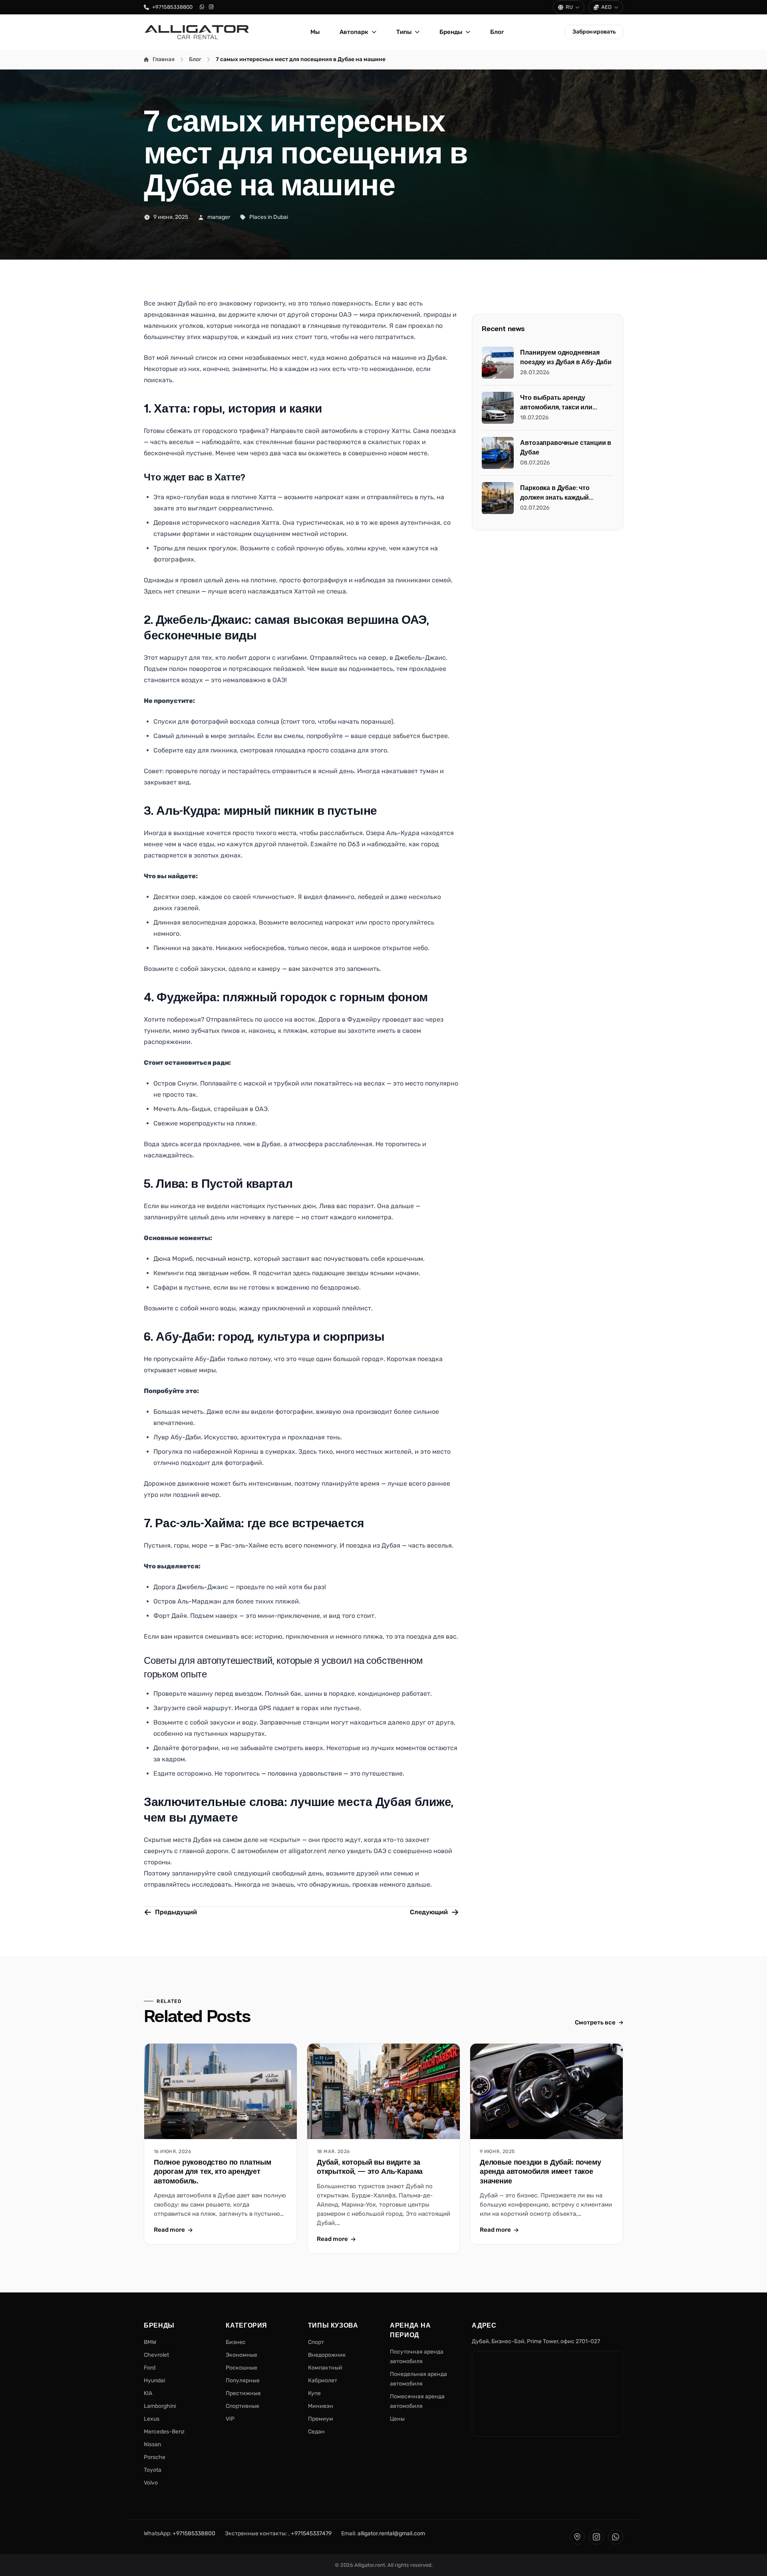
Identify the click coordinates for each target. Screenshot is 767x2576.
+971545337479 (311, 2533)
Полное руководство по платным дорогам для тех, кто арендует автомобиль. (213, 2172)
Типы (404, 32)
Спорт (316, 2342)
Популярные (243, 2381)
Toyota (153, 2470)
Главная (164, 59)
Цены (397, 2419)
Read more (169, 2230)
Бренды (451, 32)
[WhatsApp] (202, 7)
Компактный (325, 2368)
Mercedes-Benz (164, 2432)
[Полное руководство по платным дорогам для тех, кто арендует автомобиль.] (221, 2091)
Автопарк (354, 32)
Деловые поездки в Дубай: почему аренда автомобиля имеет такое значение (540, 2172)
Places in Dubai (269, 217)
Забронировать (594, 32)
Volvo (151, 2483)
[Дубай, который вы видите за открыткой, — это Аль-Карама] (383, 2091)
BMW (150, 2342)
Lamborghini (160, 2406)
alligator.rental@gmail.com (391, 2533)
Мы (315, 32)
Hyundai (154, 2381)
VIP (230, 2419)
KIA (148, 2393)
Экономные (241, 2355)
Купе (314, 2393)
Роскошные (241, 2368)
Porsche (155, 2457)
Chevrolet (156, 2355)
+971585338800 (172, 7)
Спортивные (242, 2406)
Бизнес (236, 2342)
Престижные (243, 2393)
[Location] (577, 2537)
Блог (497, 32)
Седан (316, 2432)
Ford (150, 2368)
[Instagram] (211, 7)
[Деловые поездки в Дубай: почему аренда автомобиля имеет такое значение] (546, 2091)
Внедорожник (327, 2355)
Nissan (152, 2444)
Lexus (152, 2419)
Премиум (321, 2419)
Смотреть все (595, 2022)
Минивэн (321, 2406)
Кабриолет (323, 2381)
